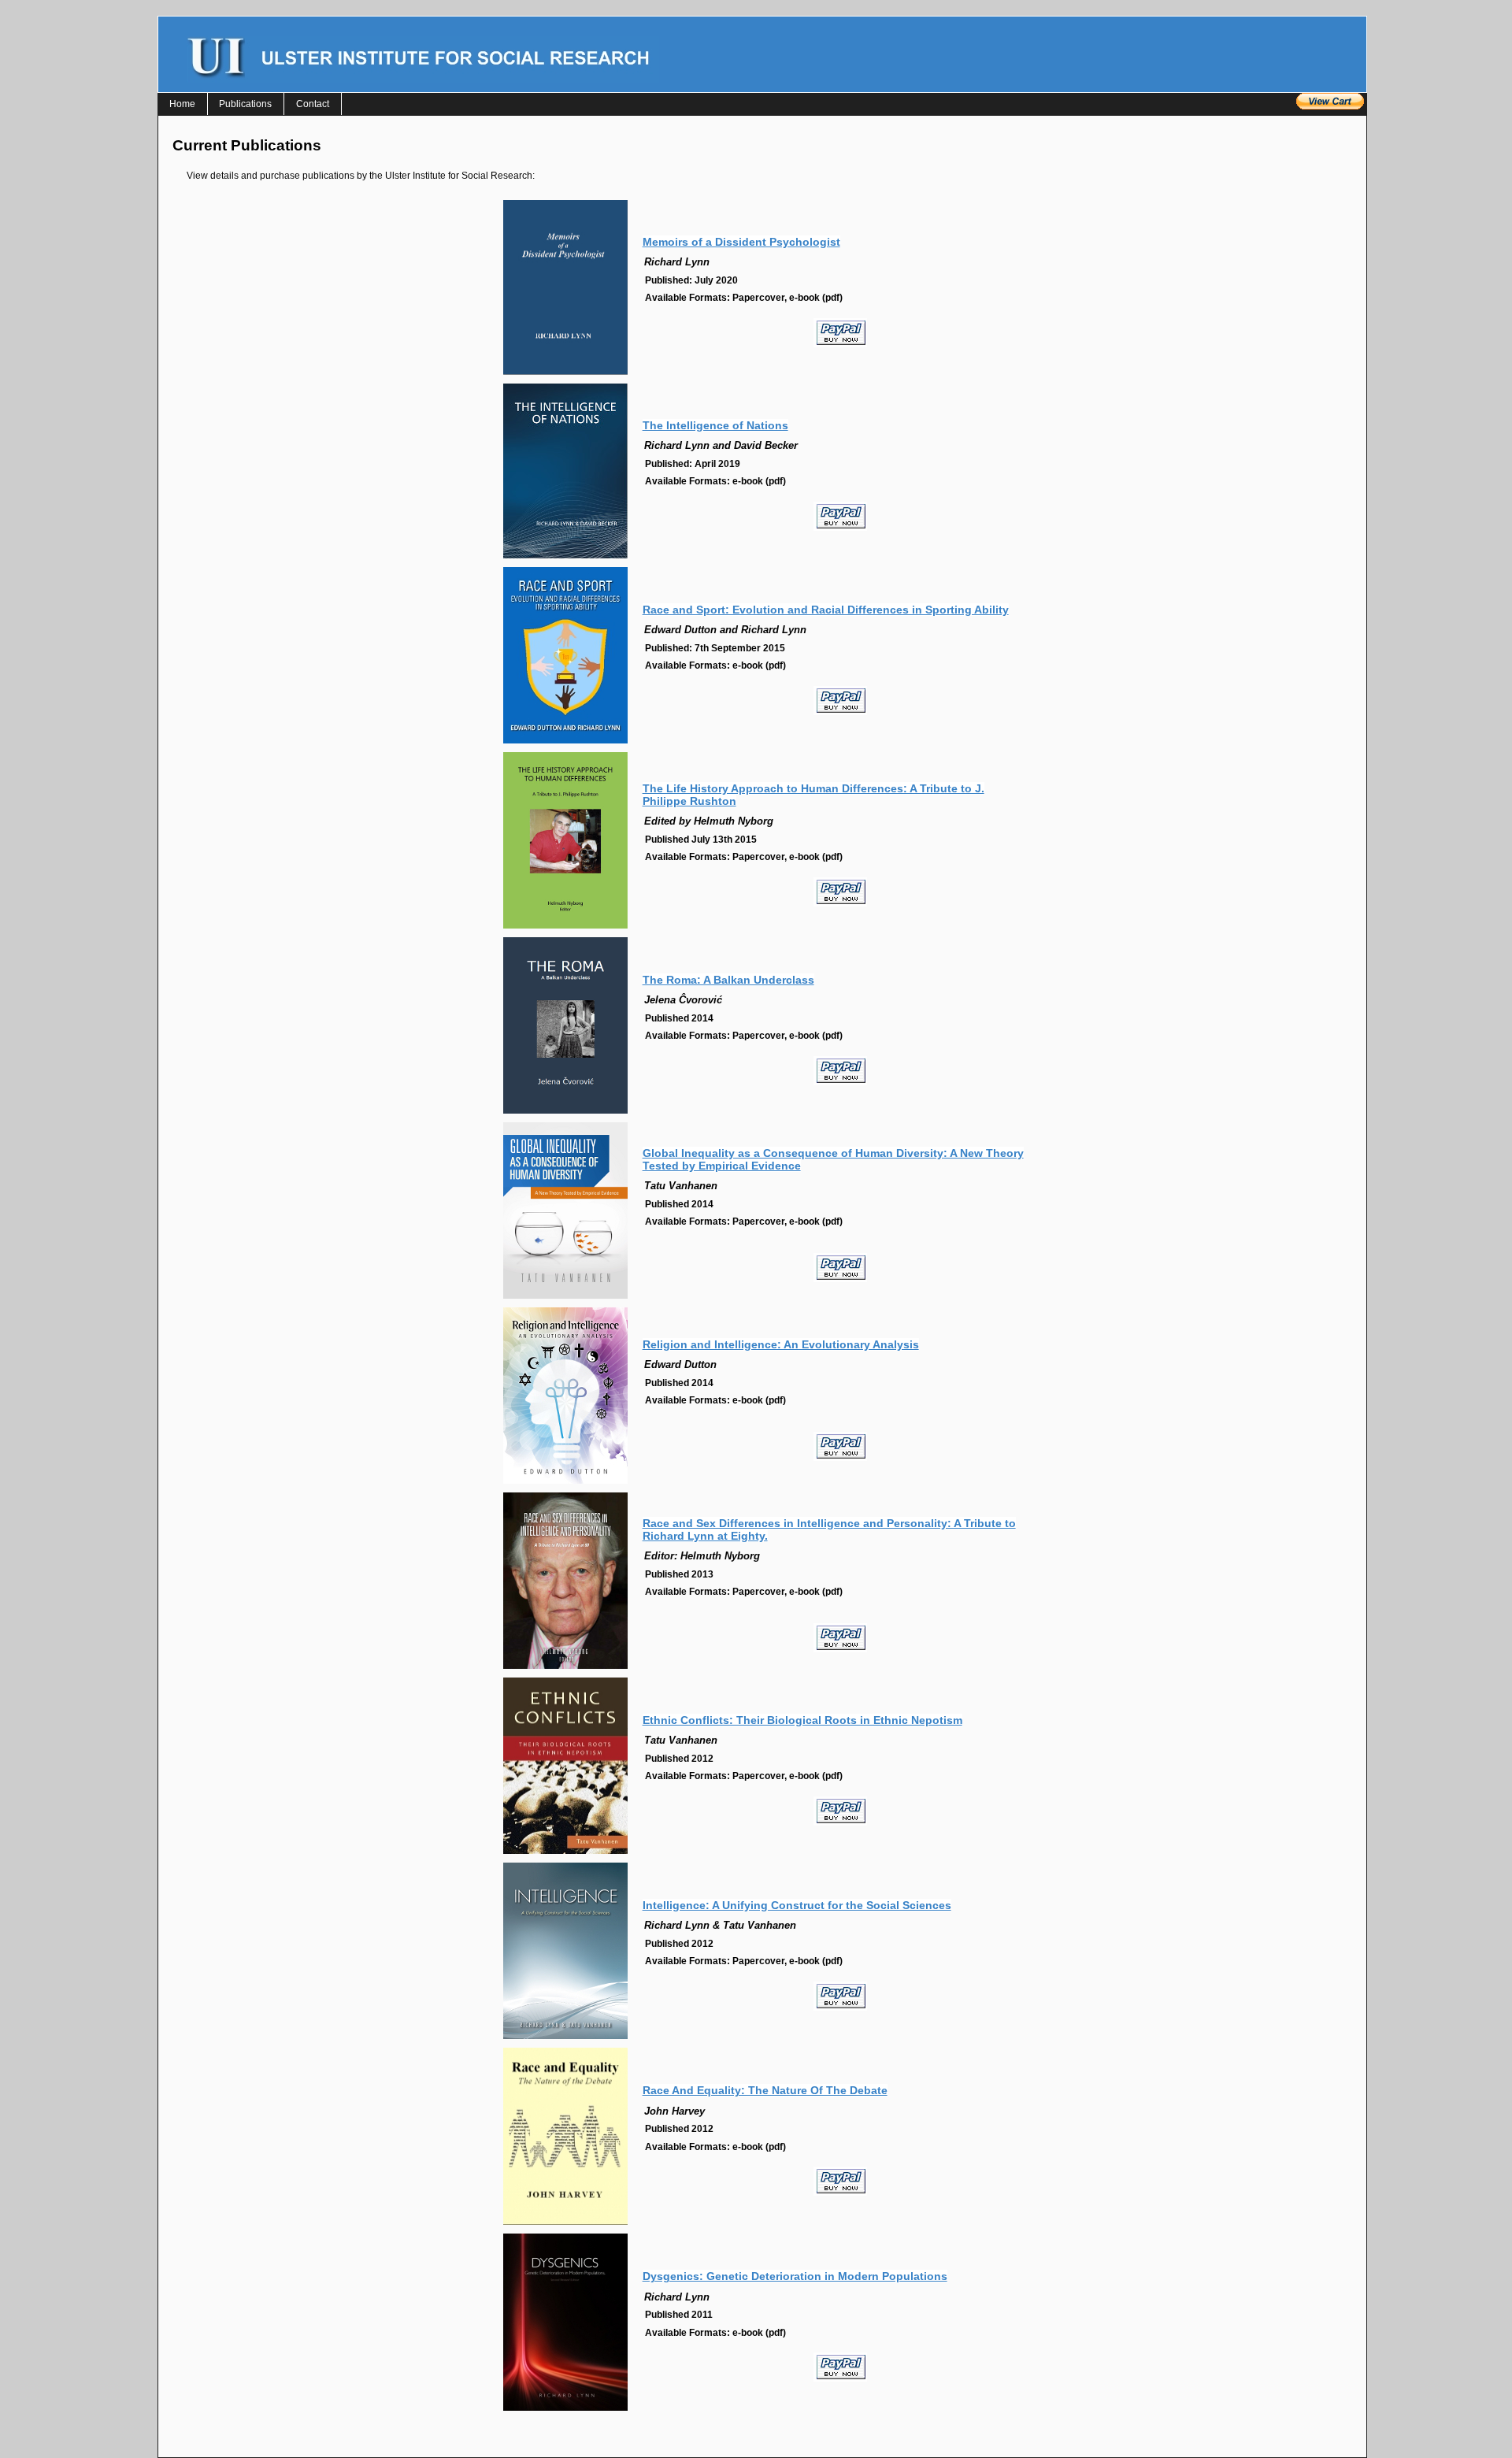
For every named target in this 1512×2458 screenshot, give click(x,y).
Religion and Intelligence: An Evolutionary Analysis (781, 1344)
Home (182, 104)
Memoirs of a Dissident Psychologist (741, 242)
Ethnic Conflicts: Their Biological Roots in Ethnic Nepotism (802, 1720)
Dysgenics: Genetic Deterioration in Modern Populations (795, 2276)
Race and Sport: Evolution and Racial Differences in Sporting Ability (826, 610)
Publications (245, 104)
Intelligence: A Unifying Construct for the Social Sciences (797, 1905)
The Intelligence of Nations (715, 425)
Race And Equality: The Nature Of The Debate (765, 2090)
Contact (313, 104)
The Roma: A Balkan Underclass (728, 980)
